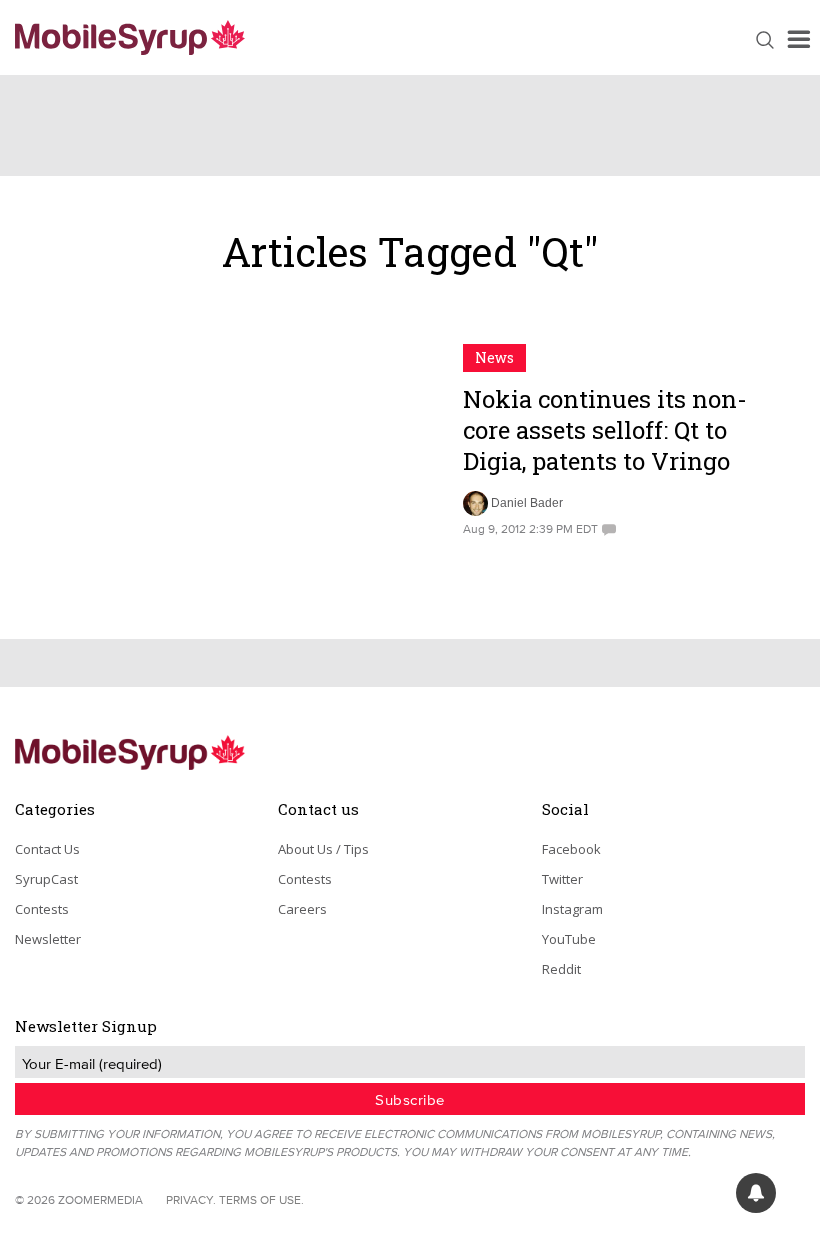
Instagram (572, 909)
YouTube (569, 939)
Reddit (561, 969)
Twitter (562, 879)
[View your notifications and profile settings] (756, 1193)
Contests (42, 909)
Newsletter (48, 939)
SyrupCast (46, 879)
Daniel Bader (527, 503)
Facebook (571, 849)
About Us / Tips (323, 849)
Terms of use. (261, 1199)
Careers (302, 909)
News (494, 357)
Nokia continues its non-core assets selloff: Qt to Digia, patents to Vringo (605, 430)
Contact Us (47, 849)
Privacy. (191, 1199)
